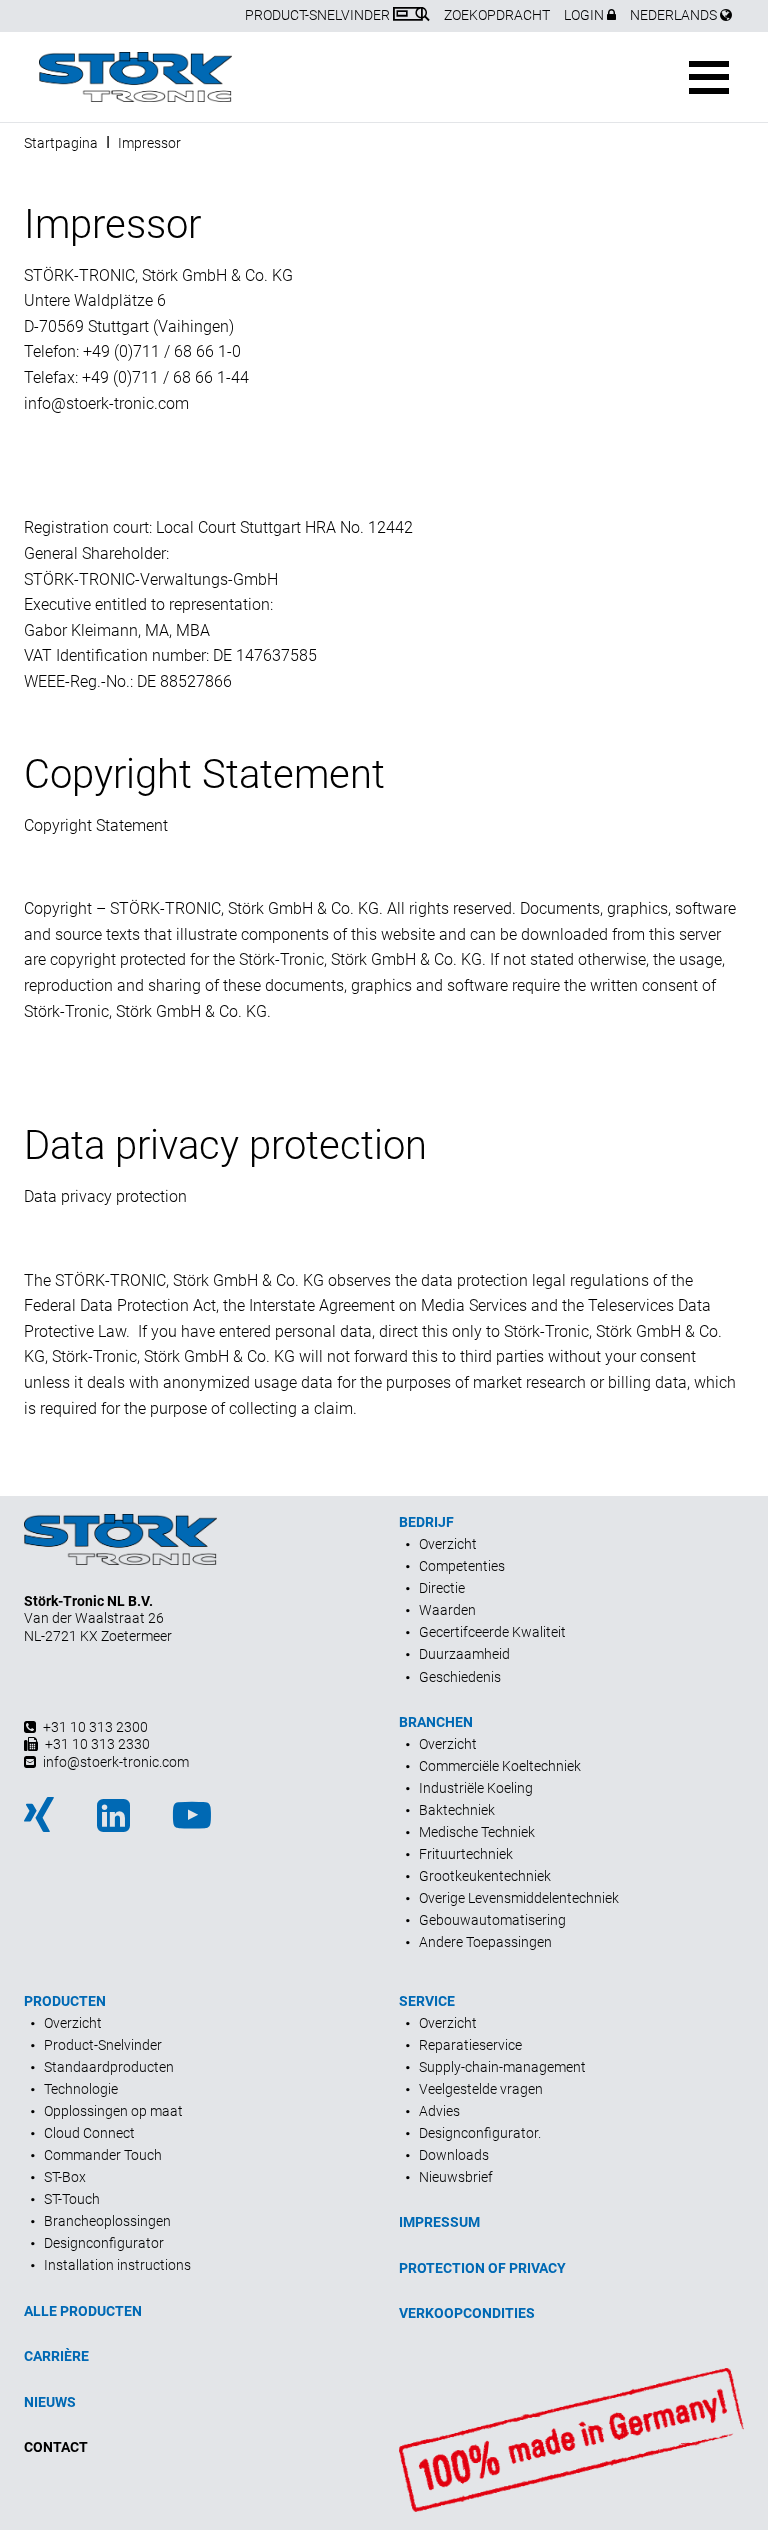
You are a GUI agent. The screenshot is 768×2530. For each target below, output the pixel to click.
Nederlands (675, 15)
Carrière (56, 2356)
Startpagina (61, 143)
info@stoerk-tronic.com (106, 403)
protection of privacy (482, 2268)
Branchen (436, 1722)
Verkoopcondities (467, 2313)
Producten (65, 2001)
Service (427, 2001)
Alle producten (83, 2311)
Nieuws (50, 2402)
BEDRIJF (426, 1522)
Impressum (439, 2222)
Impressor (149, 143)
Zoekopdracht (497, 15)
